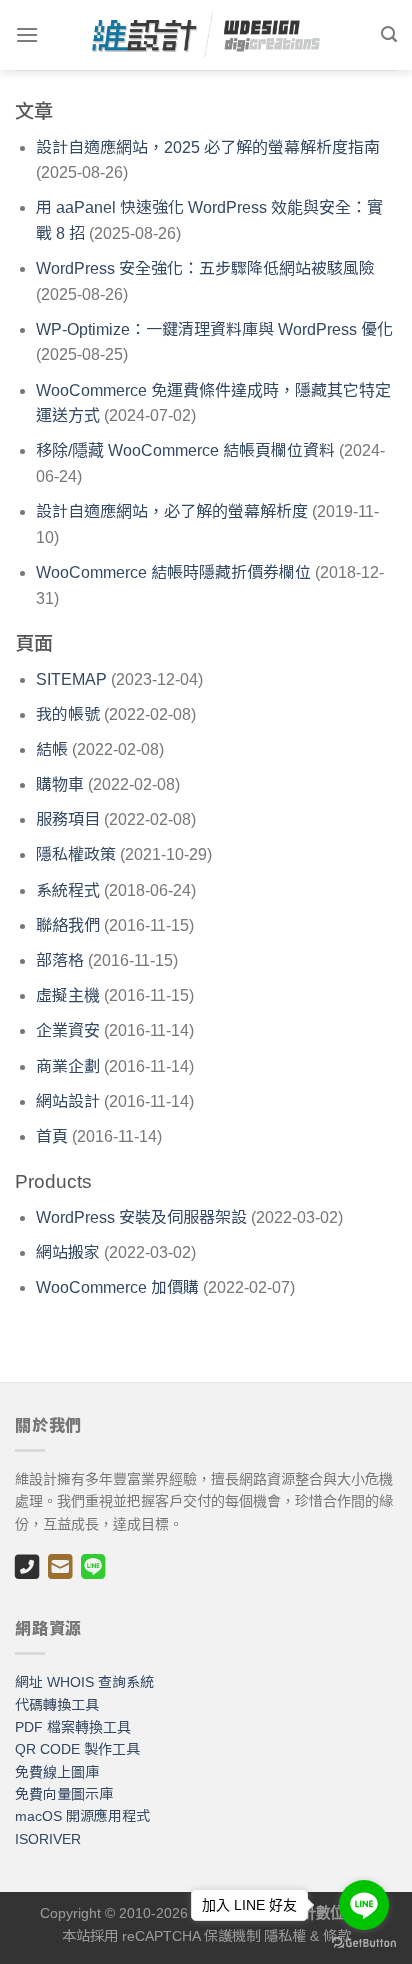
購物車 (60, 784)
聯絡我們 (68, 925)
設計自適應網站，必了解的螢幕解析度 (172, 511)
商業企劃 (68, 1066)
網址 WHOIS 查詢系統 (84, 1682)
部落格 (60, 960)
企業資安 (68, 1030)
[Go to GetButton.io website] (364, 1943)
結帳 (52, 749)
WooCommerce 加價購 (117, 1287)
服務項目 (68, 819)
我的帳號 (68, 714)
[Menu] (27, 34)
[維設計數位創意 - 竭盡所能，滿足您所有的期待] (206, 35)
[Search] (389, 34)
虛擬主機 (68, 995)
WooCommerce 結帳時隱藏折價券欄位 (173, 572)
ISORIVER (48, 1839)
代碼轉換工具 (57, 1705)
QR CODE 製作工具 (77, 1749)
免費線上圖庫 (57, 1772)
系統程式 (68, 890)
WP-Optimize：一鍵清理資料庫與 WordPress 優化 (214, 329)
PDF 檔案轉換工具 (73, 1727)
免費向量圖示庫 (64, 1794)
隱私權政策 (76, 854)
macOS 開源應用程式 (82, 1816)
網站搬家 (68, 1252)
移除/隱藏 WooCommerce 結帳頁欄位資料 (185, 450)
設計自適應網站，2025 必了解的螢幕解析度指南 (208, 147)
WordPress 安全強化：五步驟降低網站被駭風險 (205, 268)
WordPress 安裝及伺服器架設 (141, 1217)
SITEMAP (71, 679)
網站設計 (68, 1101)
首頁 (52, 1136)
